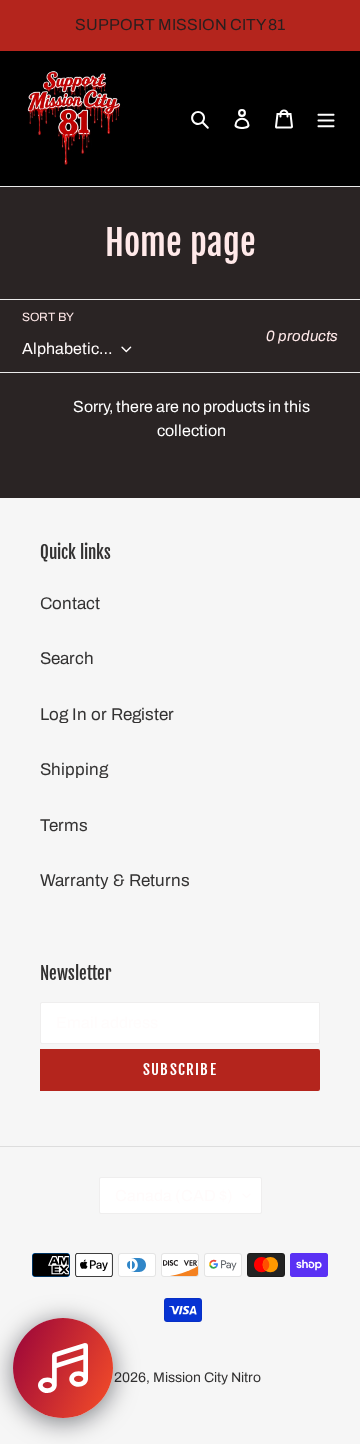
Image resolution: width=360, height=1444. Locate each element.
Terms (64, 825)
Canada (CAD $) (174, 1195)
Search (67, 658)
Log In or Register (107, 714)
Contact (70, 603)
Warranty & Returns (115, 880)
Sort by (48, 317)
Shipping (74, 769)
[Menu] (326, 119)
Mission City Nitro (207, 1377)
